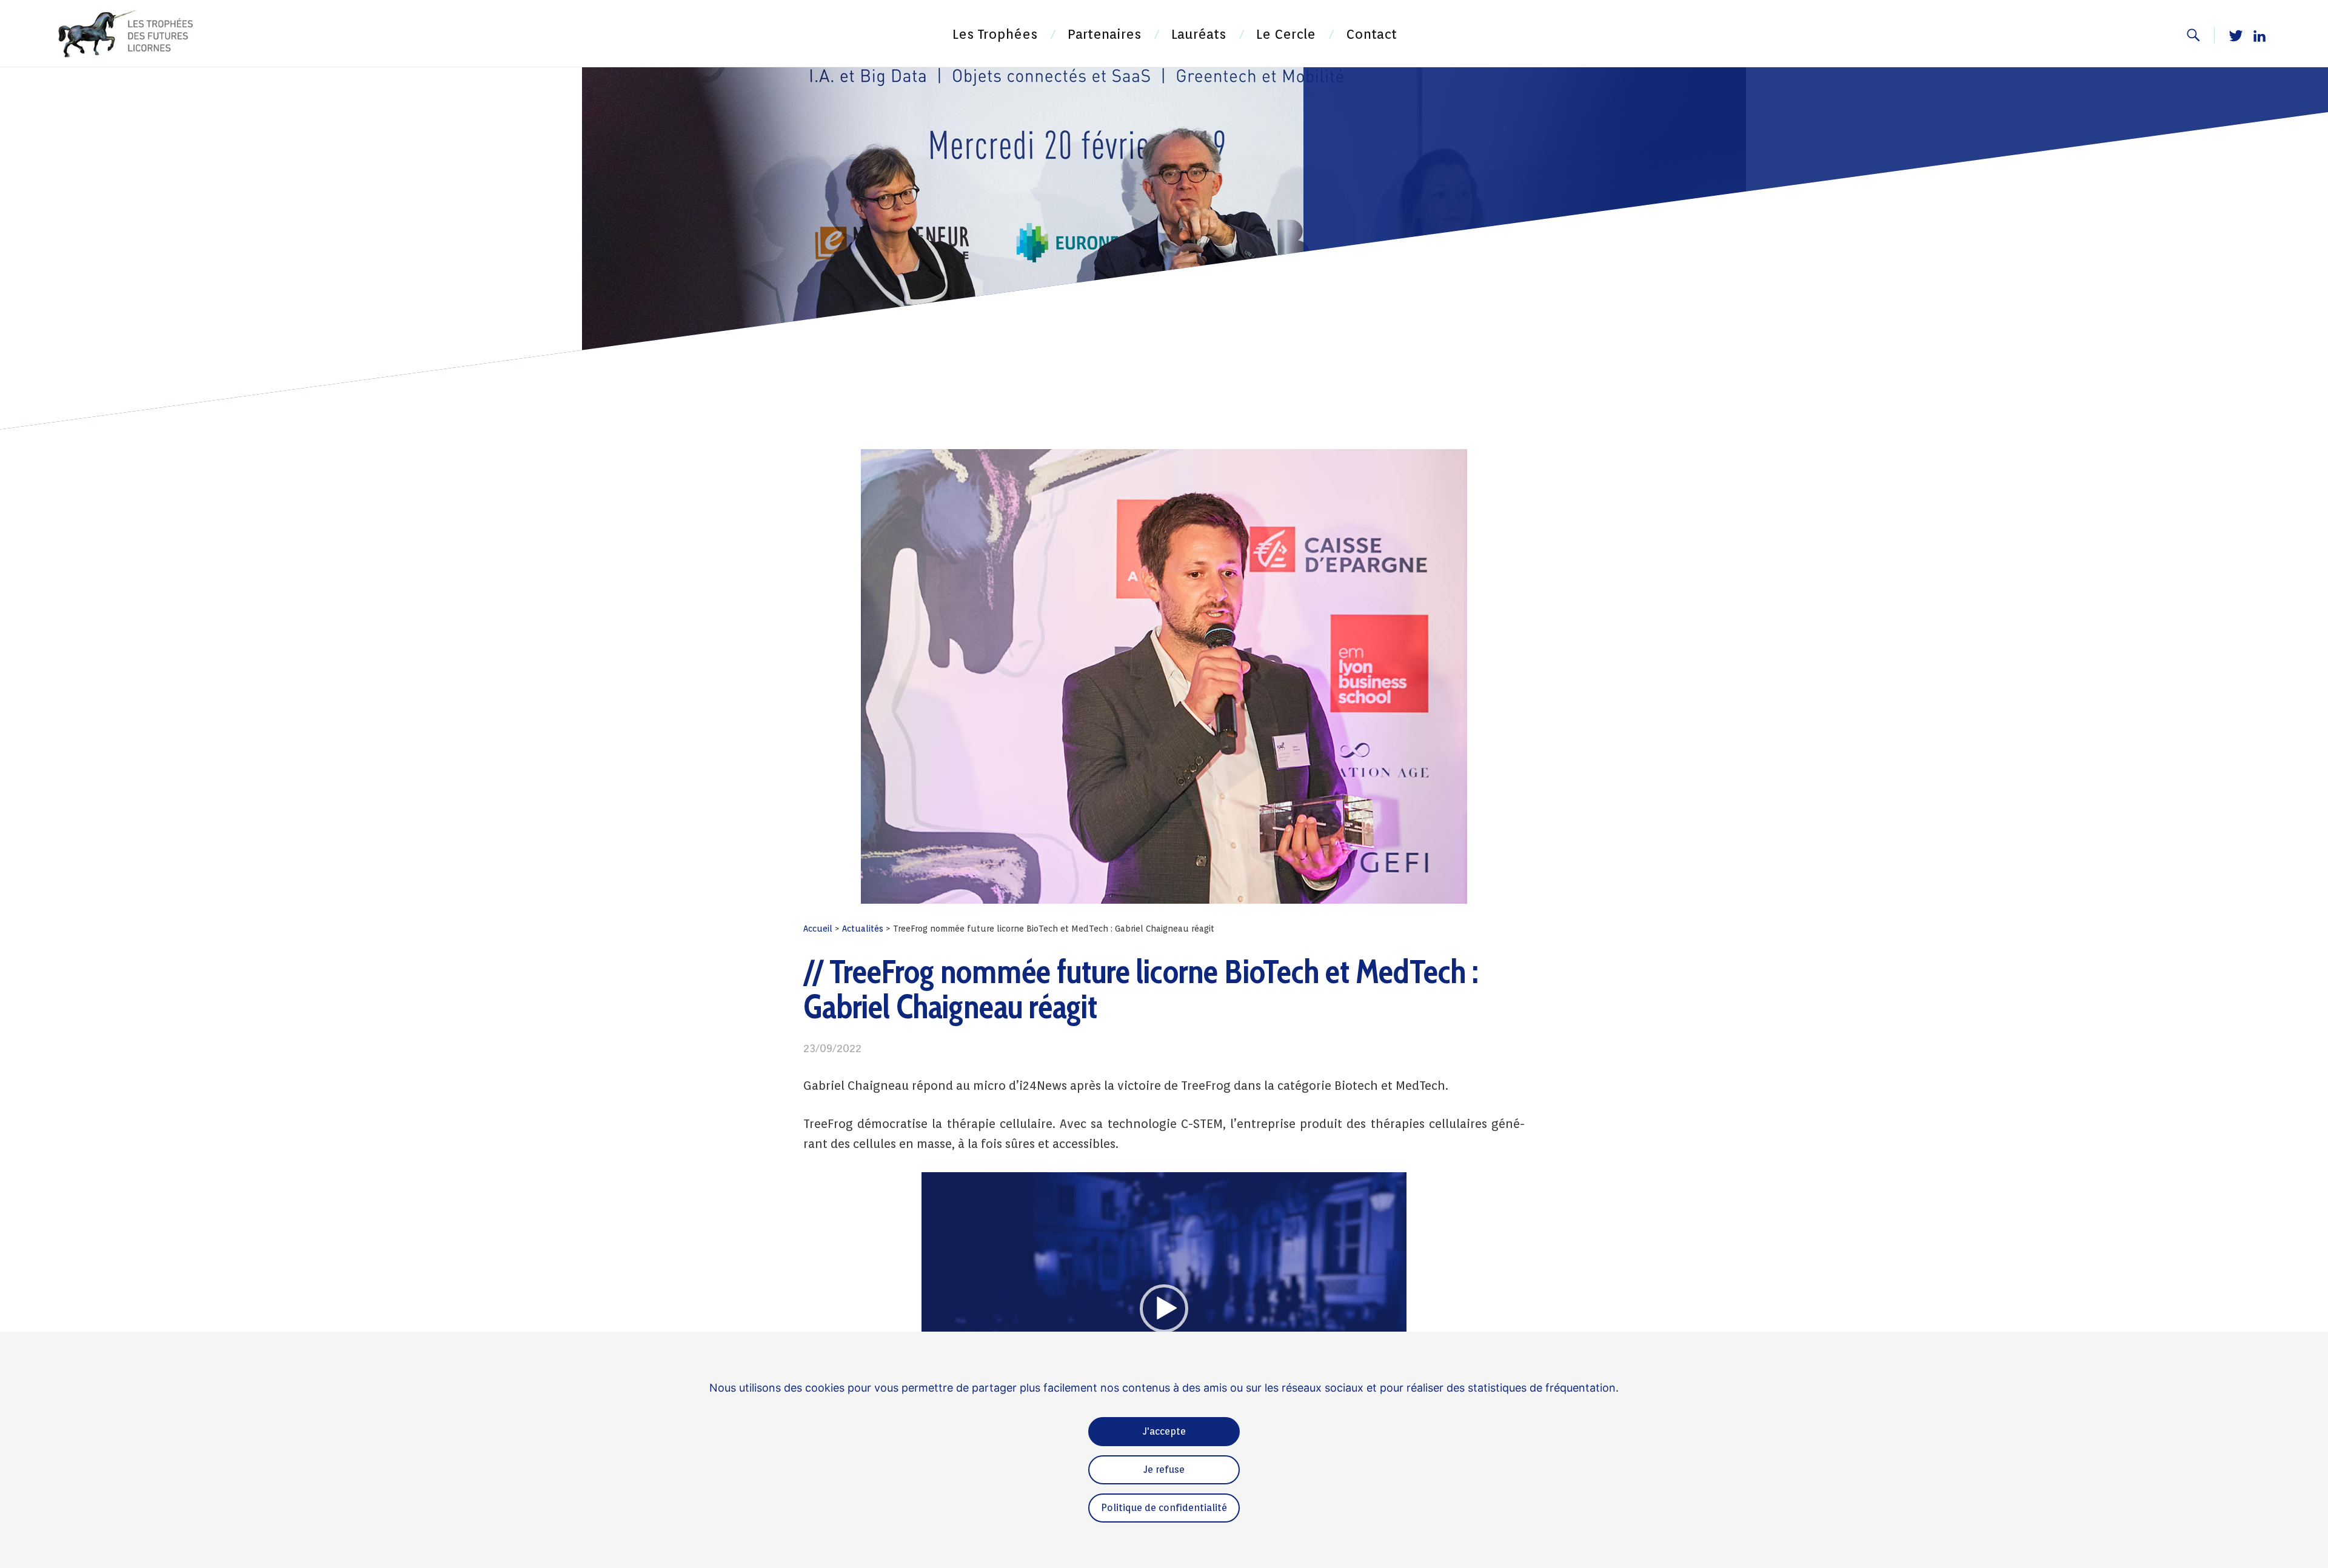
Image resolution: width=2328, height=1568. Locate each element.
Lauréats (1199, 34)
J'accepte (1164, 1431)
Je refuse (1164, 1470)
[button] (1164, 1309)
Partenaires (1104, 34)
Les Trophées (995, 34)
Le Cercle (1286, 34)
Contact (1371, 34)
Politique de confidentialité (1164, 1508)
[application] (1164, 1309)
